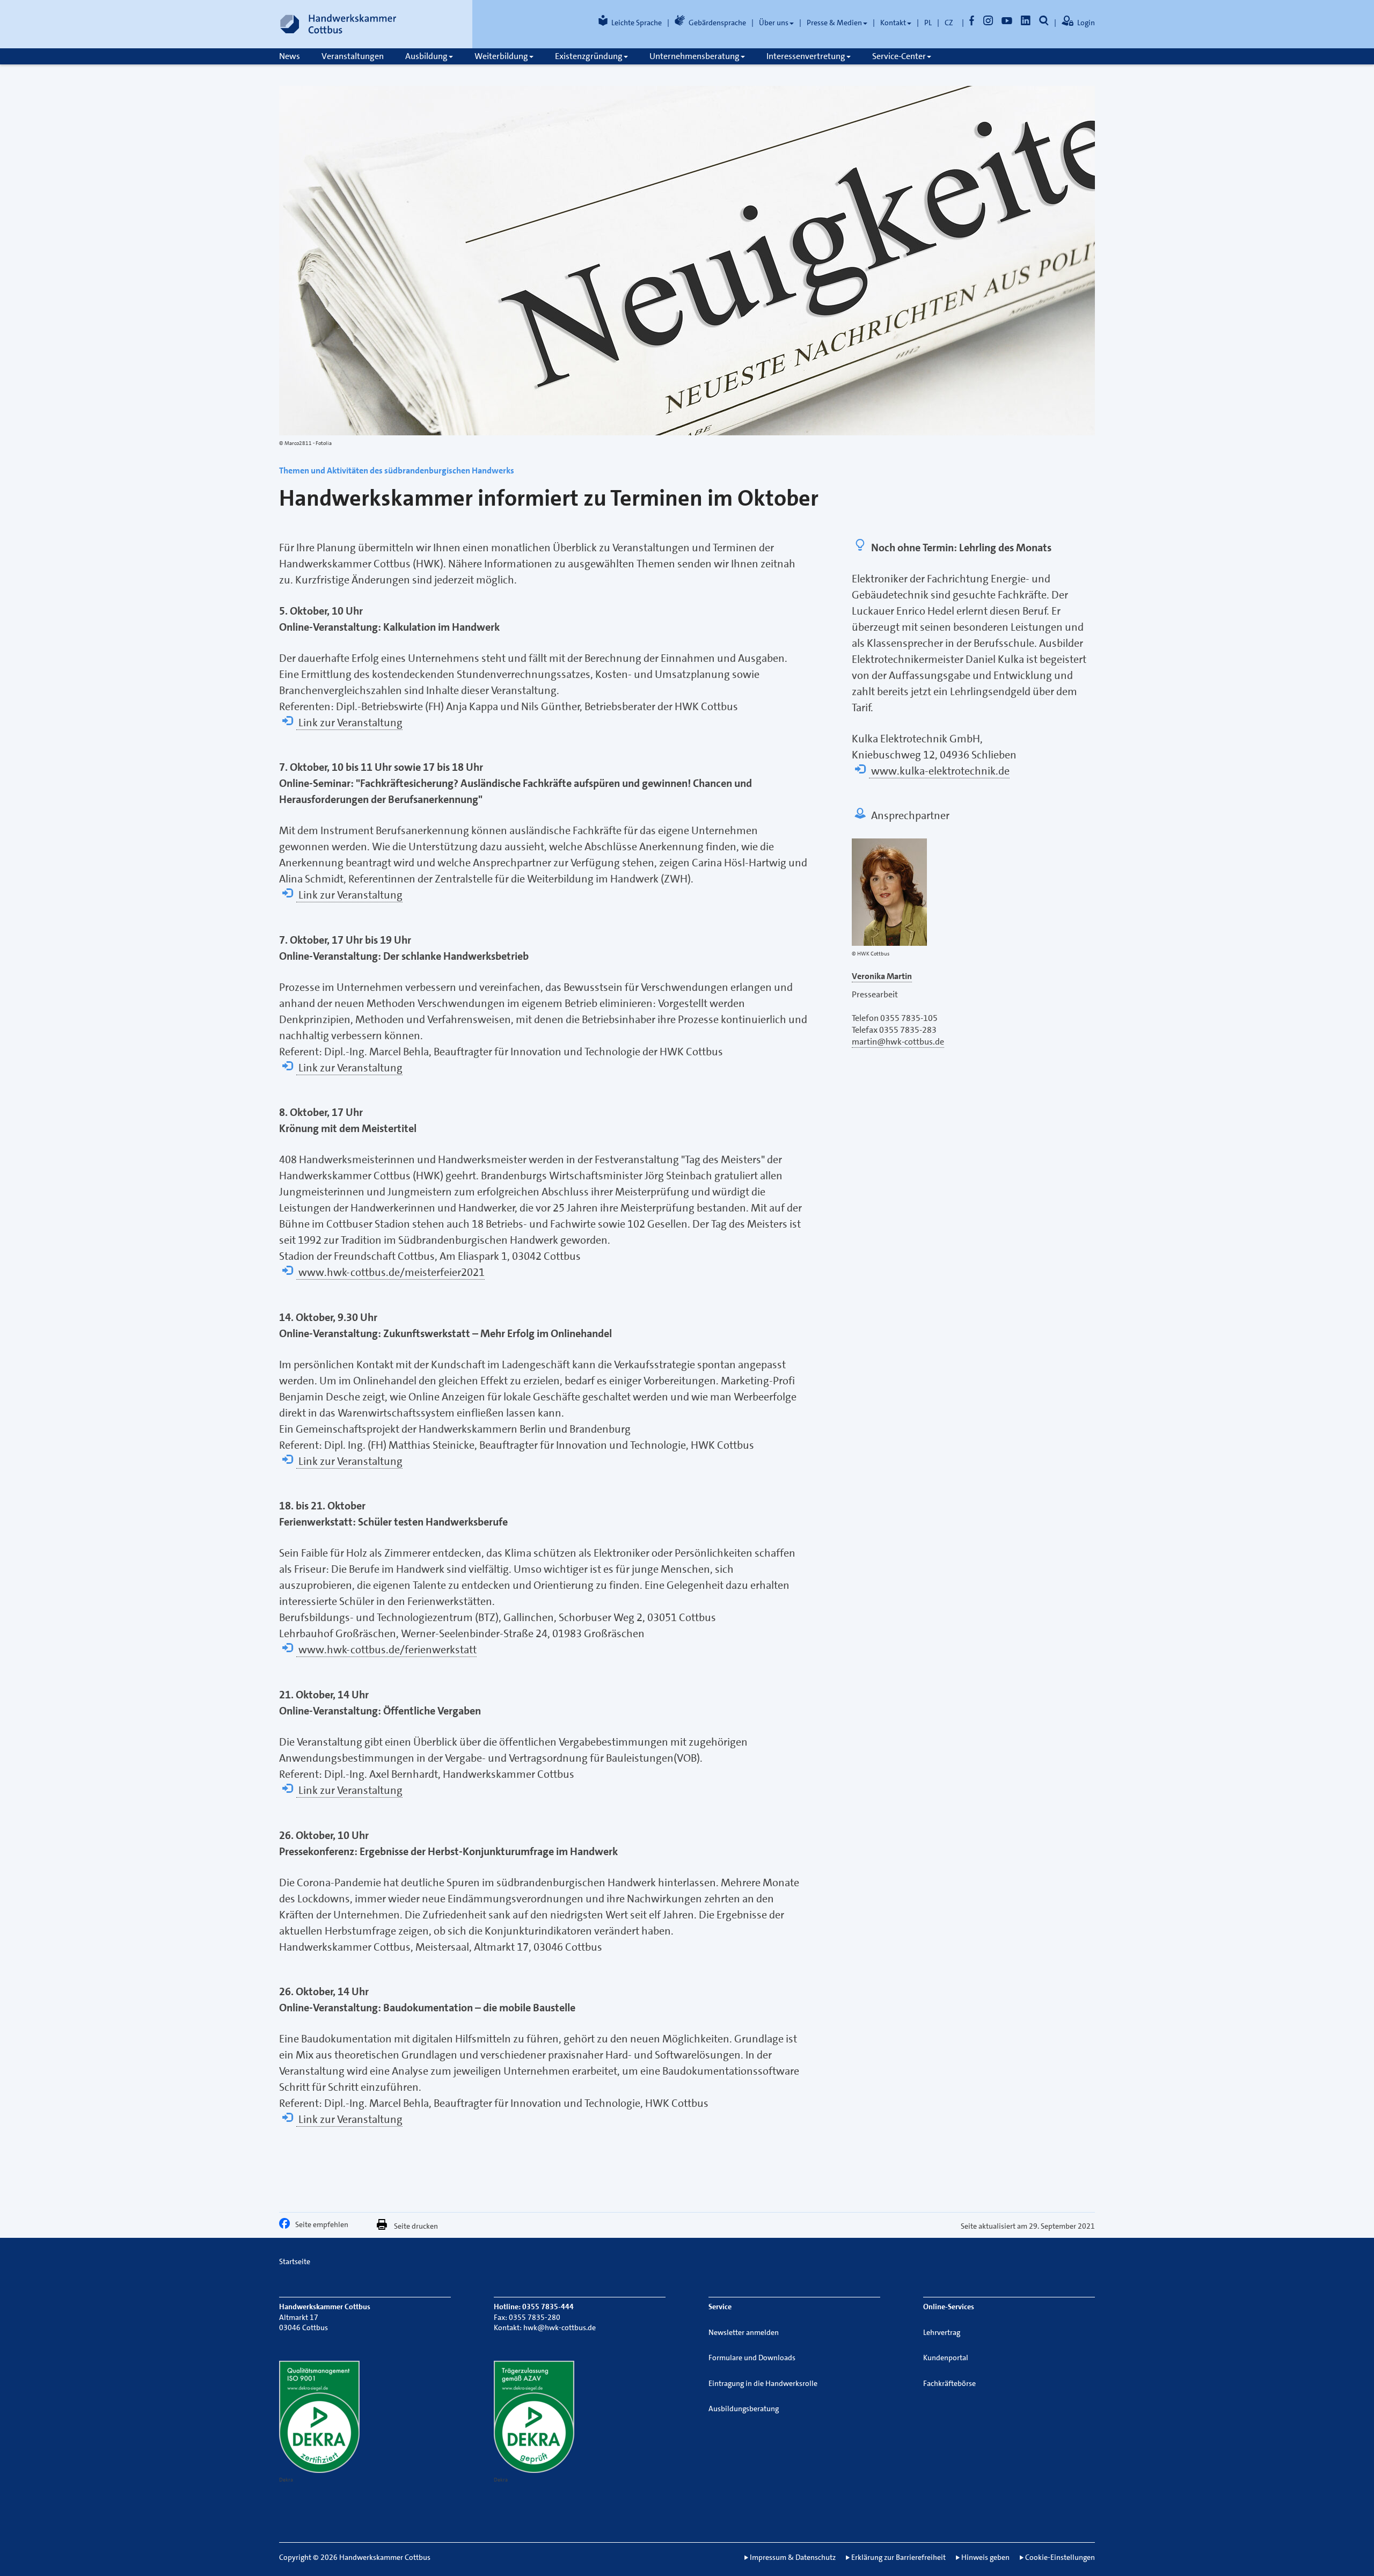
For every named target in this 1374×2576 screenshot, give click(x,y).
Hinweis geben (985, 2557)
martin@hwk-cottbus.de (898, 1042)
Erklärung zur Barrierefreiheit (898, 2557)
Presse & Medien (834, 23)
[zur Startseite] (338, 24)
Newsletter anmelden (744, 2332)
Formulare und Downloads (752, 2358)
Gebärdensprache (717, 23)
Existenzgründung (589, 56)
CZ (949, 23)
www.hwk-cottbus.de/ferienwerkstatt (386, 1650)
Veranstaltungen (353, 56)
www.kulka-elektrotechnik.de (939, 771)
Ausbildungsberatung (744, 2409)
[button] (287, 2226)
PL (928, 23)
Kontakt (893, 23)
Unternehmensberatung (695, 56)
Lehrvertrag (942, 2332)
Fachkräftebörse (949, 2383)
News (290, 56)
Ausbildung (426, 56)
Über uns (774, 23)
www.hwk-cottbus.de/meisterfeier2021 (390, 1272)
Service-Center (899, 56)
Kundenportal (946, 2358)
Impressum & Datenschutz (793, 2557)
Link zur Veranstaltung (349, 723)
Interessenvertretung (806, 56)
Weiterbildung (501, 56)
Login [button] (1086, 23)
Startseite (295, 2261)
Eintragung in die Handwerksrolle (763, 2383)
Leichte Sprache (637, 23)
